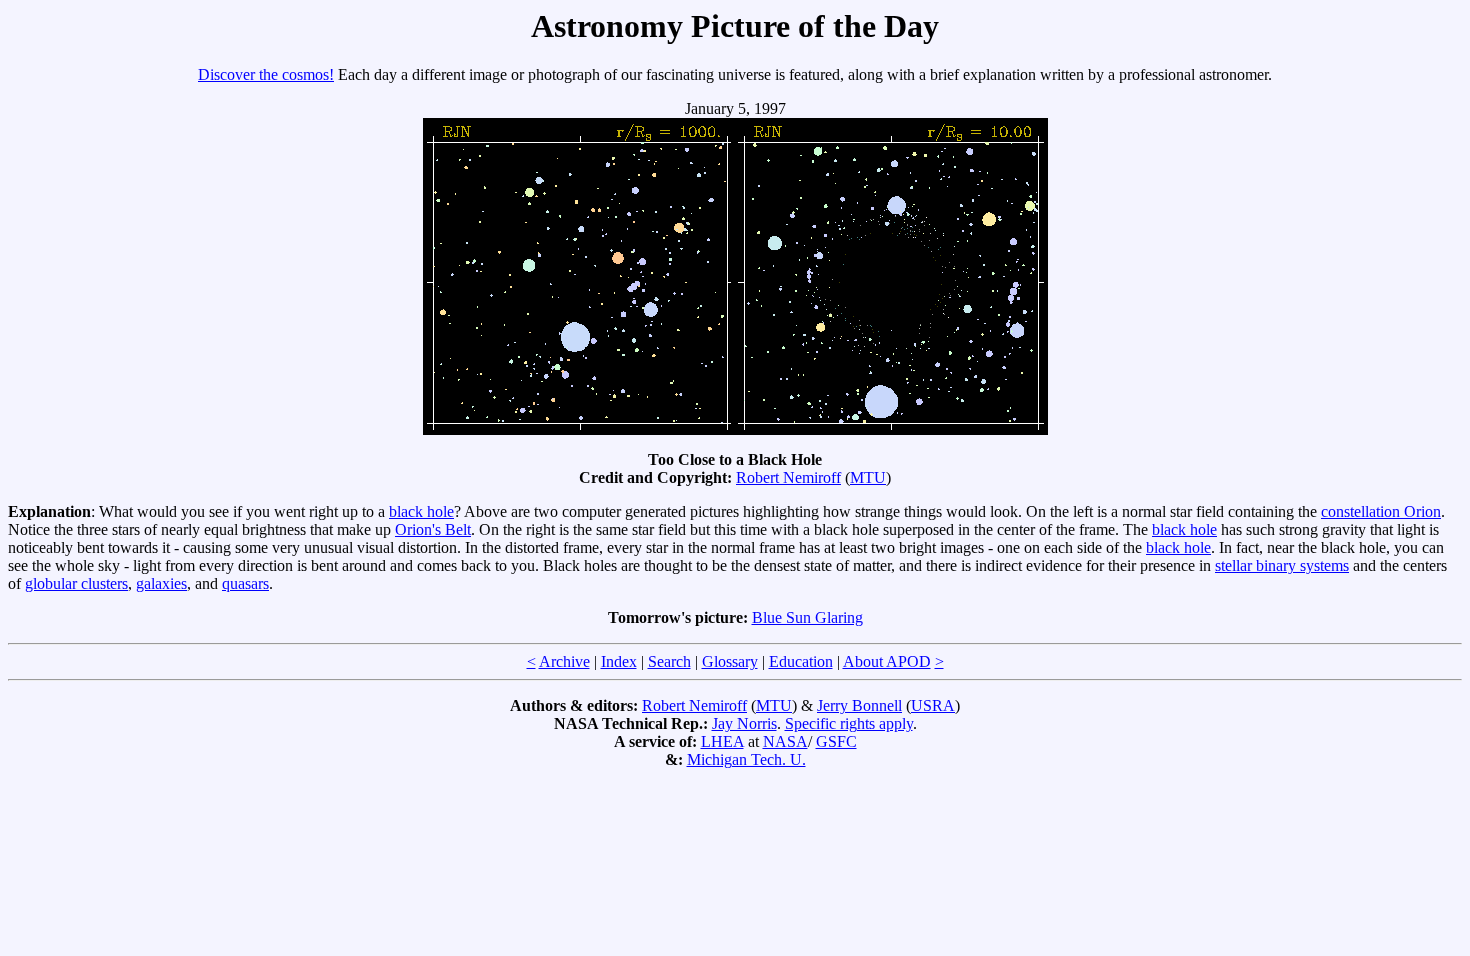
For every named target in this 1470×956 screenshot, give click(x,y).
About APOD (887, 661)
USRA (933, 705)
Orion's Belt (433, 529)
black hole (421, 511)
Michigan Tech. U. (746, 759)
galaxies (161, 583)
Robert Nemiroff (788, 477)
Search (669, 661)
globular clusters (76, 583)
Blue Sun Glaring (807, 617)
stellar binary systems (1282, 565)
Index (619, 661)
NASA (785, 741)
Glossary (730, 661)
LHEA (722, 741)
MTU (868, 477)
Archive (564, 661)
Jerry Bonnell (859, 705)
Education (801, 661)
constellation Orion (1381, 511)
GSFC (836, 741)
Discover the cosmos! (266, 74)
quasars (245, 583)
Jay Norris (744, 723)
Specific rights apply (849, 723)
